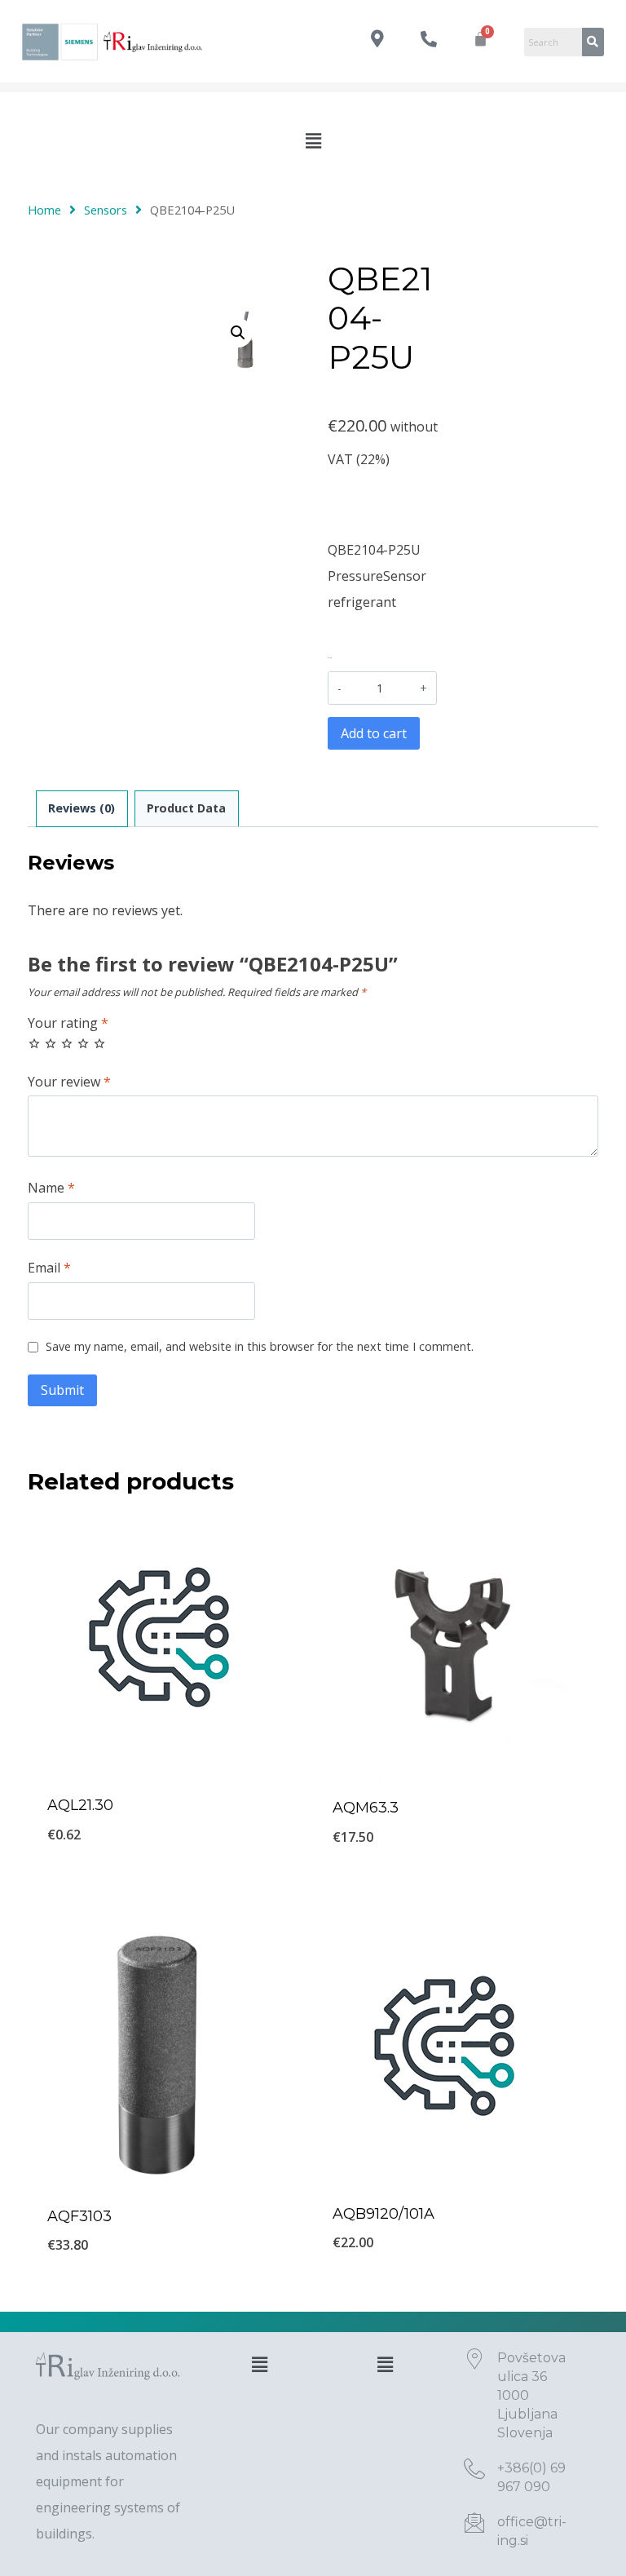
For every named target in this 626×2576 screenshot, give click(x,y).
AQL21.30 (80, 1805)
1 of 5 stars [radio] (34, 1043)
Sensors (106, 210)
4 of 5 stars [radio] (83, 1043)
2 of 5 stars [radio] (51, 1043)
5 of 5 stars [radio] (99, 1043)
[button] (313, 140)
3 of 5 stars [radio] (67, 1043)
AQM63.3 (366, 1808)
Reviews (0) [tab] (82, 808)
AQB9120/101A (384, 2214)
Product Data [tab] (186, 808)
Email (49, 1268)
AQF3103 (79, 2216)
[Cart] (481, 39)
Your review (69, 1082)
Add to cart (374, 733)
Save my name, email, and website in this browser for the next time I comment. (260, 1347)
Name (51, 1188)
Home (44, 210)
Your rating (68, 1023)
